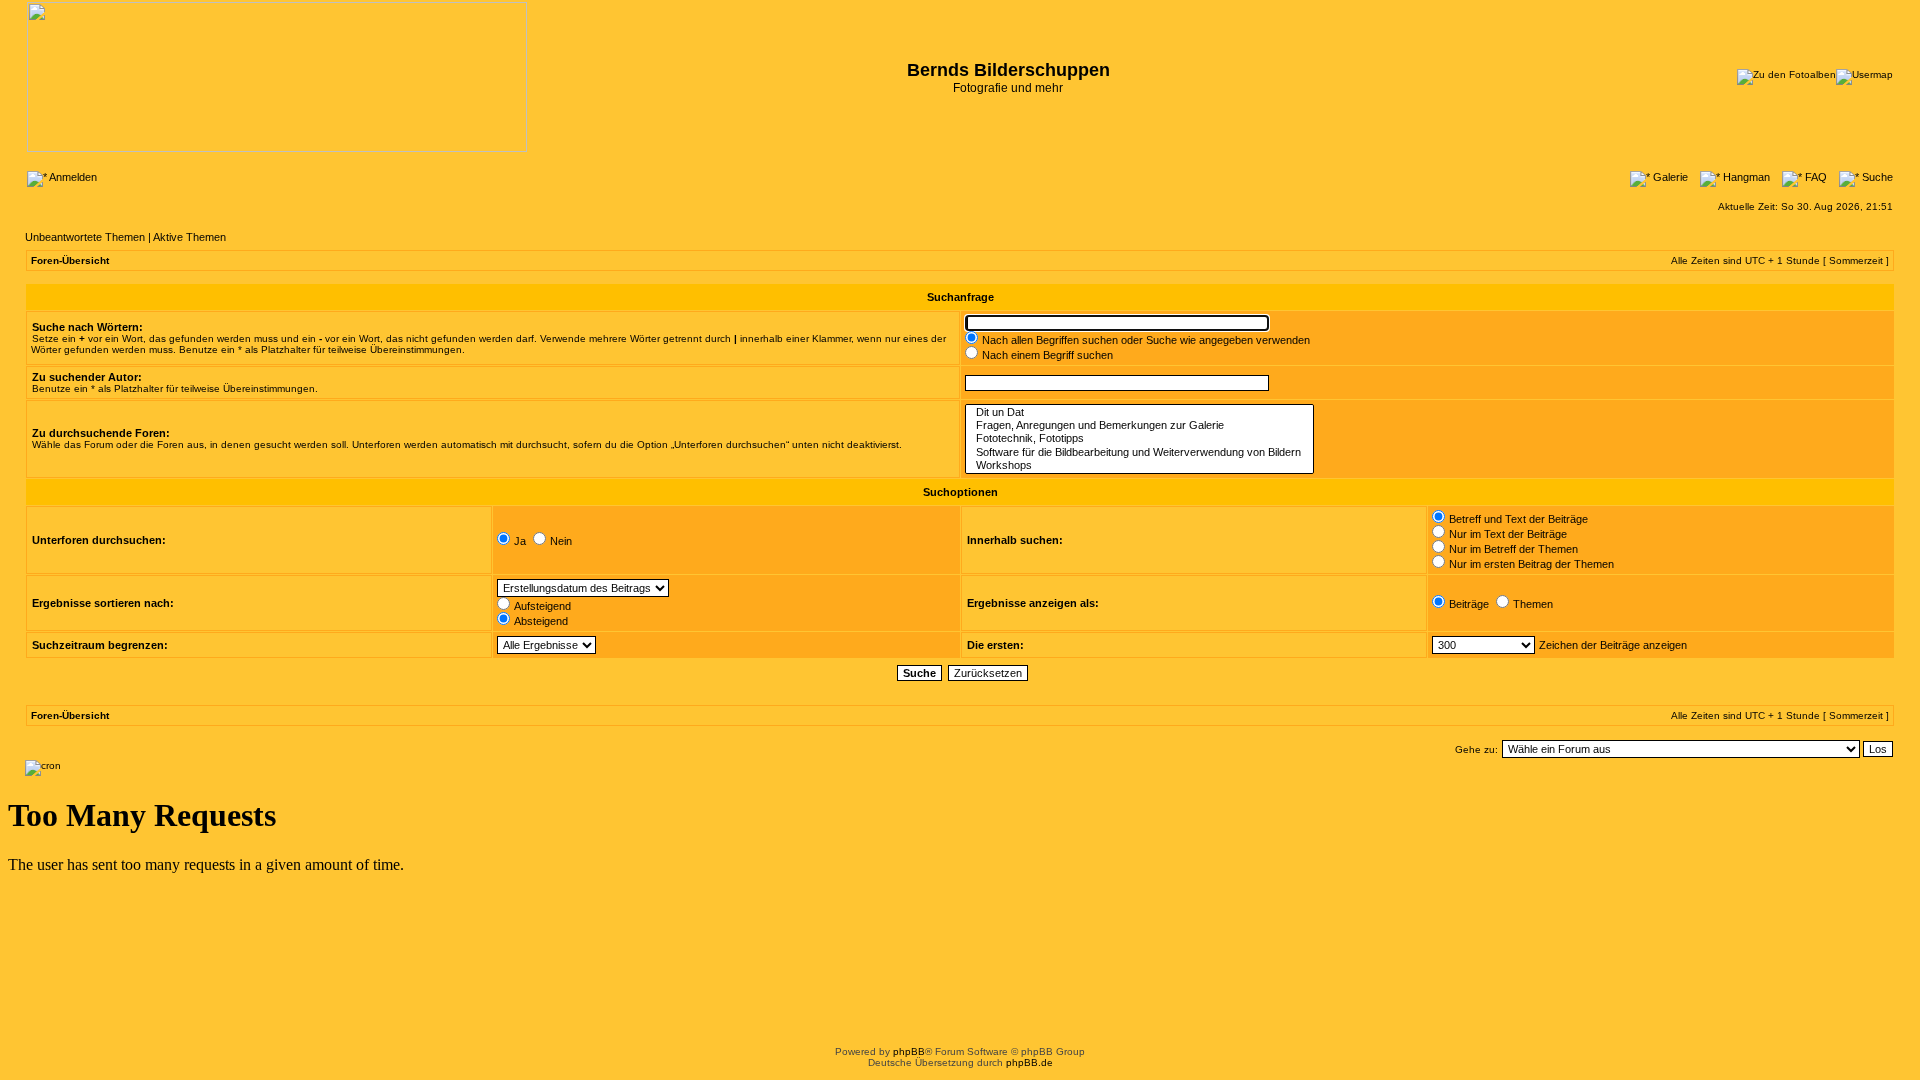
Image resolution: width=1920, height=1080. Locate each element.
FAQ (1814, 177)
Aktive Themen (189, 237)
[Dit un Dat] (1139, 412)
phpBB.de (1029, 1062)
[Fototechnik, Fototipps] (1139, 438)
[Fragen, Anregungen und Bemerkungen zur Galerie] (1139, 425)
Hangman (1745, 177)
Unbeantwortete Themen (85, 237)
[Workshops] (1139, 465)
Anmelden (72, 177)
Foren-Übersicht (70, 260)
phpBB (909, 1051)
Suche (1876, 177)
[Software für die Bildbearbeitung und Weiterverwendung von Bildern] (1139, 452)
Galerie (1669, 177)
